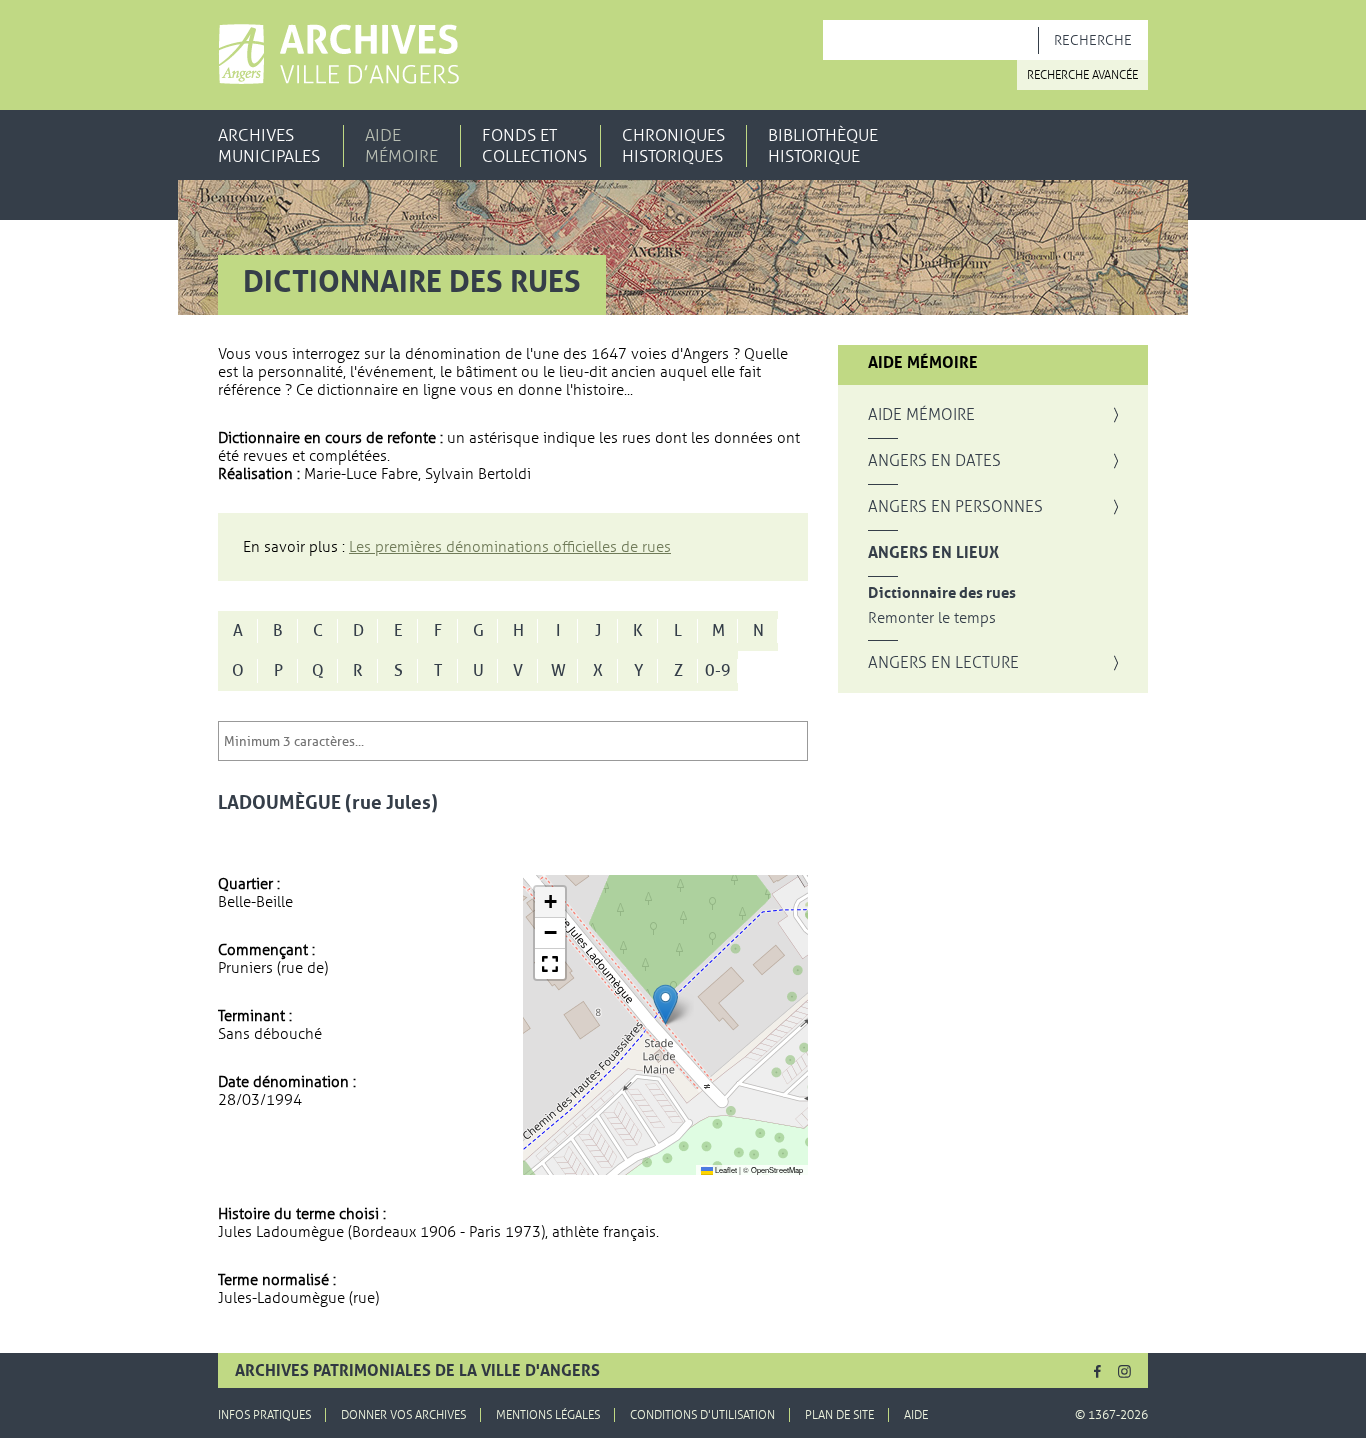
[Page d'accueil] (338, 54)
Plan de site (839, 1415)
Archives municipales (269, 146)
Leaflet (725, 1169)
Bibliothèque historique (823, 146)
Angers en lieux (933, 553)
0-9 (718, 671)
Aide (916, 1415)
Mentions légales (548, 1415)
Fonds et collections (534, 146)
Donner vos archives (403, 1415)
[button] (665, 1004)
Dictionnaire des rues (942, 593)
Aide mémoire (401, 146)
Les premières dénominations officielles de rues (510, 547)
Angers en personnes (955, 507)
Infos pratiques (264, 1415)
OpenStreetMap (777, 1169)
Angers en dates (934, 461)
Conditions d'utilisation (702, 1415)
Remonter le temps (932, 618)
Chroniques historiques (673, 146)
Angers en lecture (943, 663)
